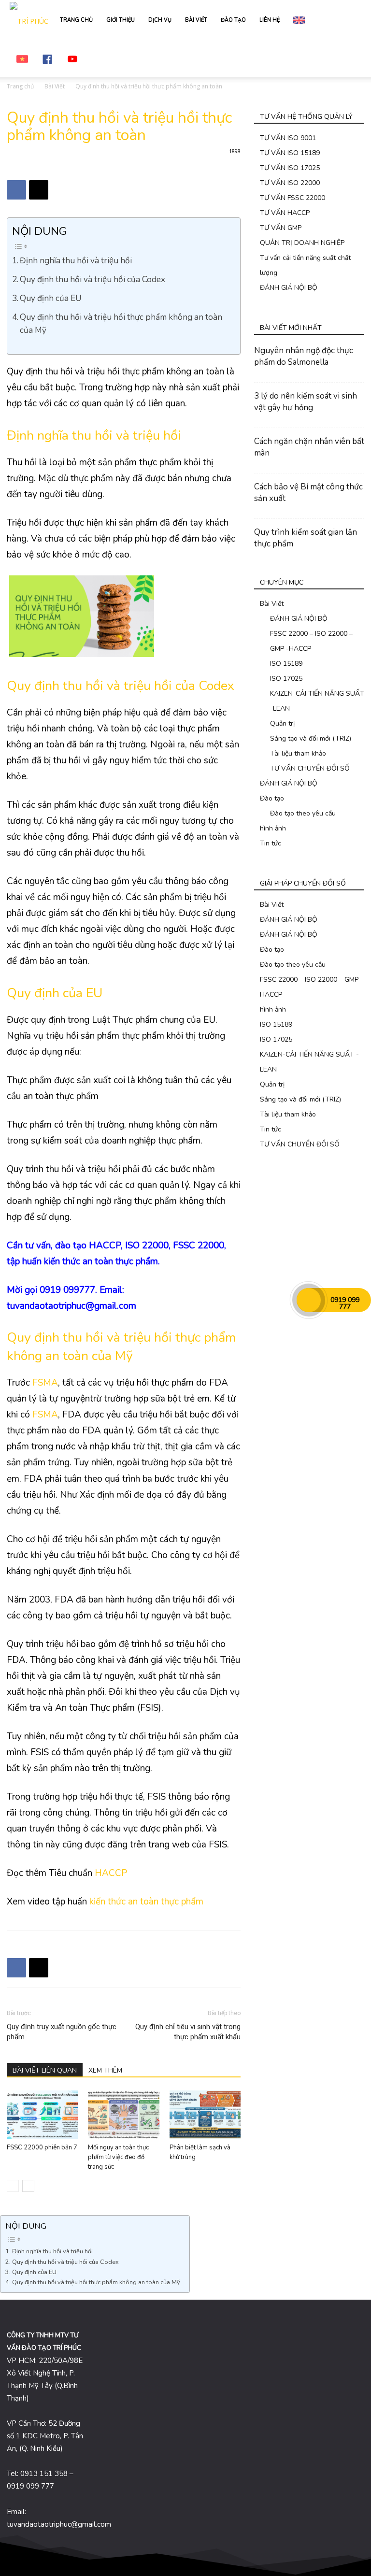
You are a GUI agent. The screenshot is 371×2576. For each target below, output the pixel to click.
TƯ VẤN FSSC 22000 (293, 198)
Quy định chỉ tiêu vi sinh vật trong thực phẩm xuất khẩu (188, 2032)
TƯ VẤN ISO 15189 (290, 153)
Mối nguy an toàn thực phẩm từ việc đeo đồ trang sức (118, 2157)
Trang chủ (20, 86)
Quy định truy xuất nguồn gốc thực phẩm (62, 2032)
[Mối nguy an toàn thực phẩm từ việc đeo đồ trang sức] (123, 2115)
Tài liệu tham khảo (298, 753)
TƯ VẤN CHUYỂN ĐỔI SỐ (310, 768)
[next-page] (28, 2186)
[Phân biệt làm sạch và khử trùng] (205, 2115)
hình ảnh (273, 828)
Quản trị (282, 723)
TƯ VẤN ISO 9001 (288, 138)
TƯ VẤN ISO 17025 (290, 168)
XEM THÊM (105, 2070)
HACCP (111, 1873)
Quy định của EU (51, 298)
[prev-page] (13, 2186)
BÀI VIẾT (196, 20)
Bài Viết (55, 86)
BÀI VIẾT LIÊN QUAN (45, 2070)
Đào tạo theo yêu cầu (303, 813)
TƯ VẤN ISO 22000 (290, 183)
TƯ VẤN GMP (281, 228)
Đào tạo (272, 798)
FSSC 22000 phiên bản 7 (42, 2147)
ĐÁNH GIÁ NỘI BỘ (289, 288)
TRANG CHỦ (76, 20)
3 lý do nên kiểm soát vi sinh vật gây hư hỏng (306, 402)
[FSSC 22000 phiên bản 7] (42, 2115)
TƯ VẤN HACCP (285, 213)
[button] (350, 20)
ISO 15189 (286, 664)
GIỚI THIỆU (121, 20)
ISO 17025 (286, 679)
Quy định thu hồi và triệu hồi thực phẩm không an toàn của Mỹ (121, 324)
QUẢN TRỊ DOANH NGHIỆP (302, 243)
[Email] (39, 190)
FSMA (45, 1383)
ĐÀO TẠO (233, 20)
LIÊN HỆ (270, 20)
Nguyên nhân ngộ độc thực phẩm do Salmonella (304, 356)
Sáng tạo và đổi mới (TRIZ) (311, 738)
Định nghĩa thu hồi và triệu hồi (76, 261)
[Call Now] (309, 1300)
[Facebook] (16, 190)
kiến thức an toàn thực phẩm (146, 1902)
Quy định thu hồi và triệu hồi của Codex (93, 279)
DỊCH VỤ (160, 20)
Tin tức (271, 843)
